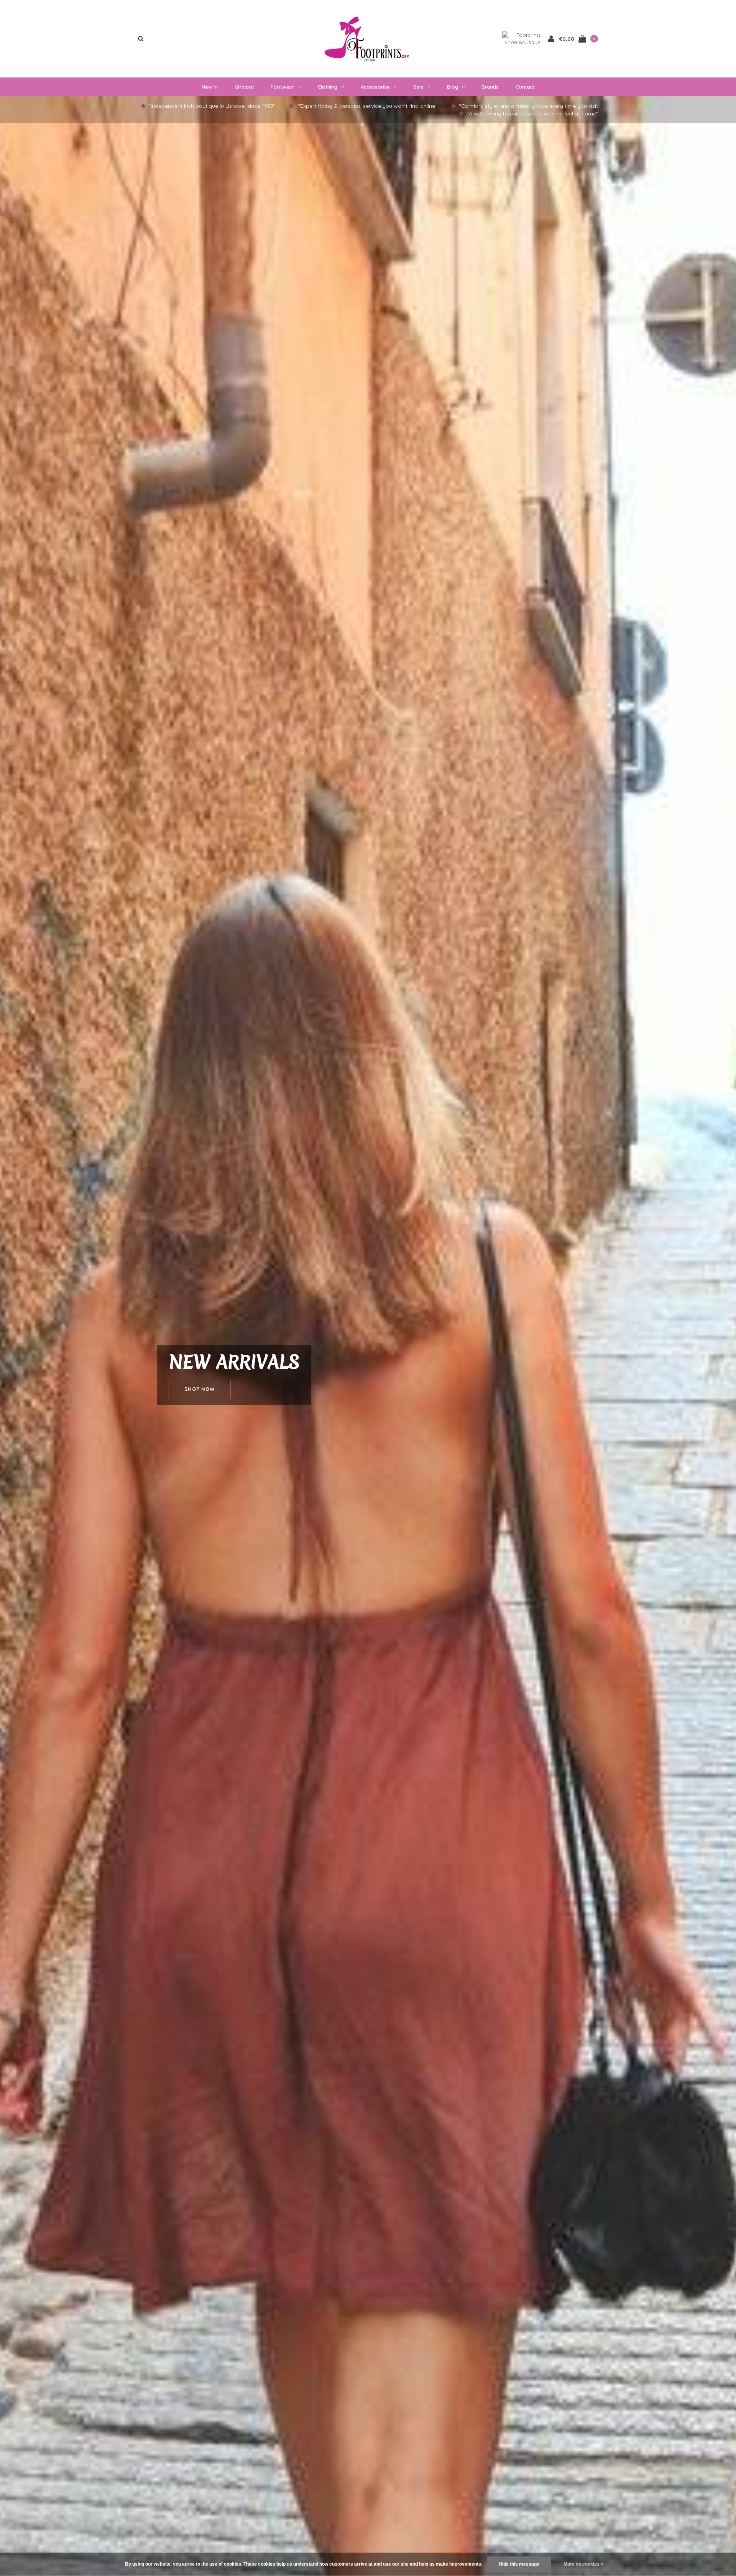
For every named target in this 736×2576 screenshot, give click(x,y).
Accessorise (375, 87)
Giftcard (244, 87)
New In (210, 87)
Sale (418, 87)
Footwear (283, 87)
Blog (453, 87)
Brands (490, 87)
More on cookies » (583, 2564)
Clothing (328, 87)
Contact (525, 87)
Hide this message (519, 2564)
